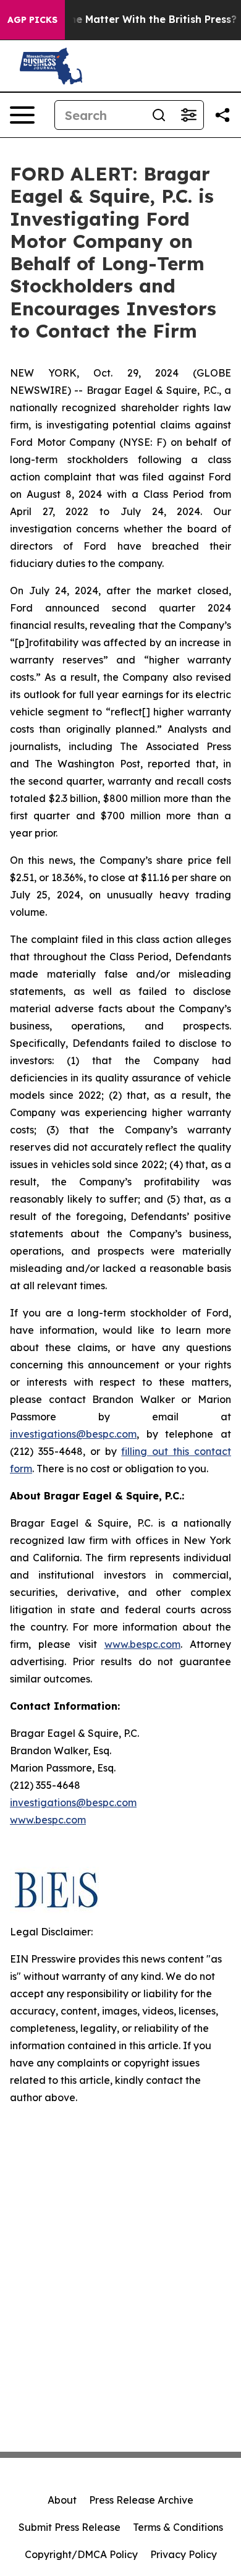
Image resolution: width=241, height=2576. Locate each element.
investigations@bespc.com (73, 1434)
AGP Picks (32, 20)
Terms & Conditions (178, 2527)
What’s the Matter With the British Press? (132, 19)
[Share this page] (222, 115)
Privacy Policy (184, 2554)
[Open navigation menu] (22, 115)
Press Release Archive (141, 2500)
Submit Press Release (70, 2527)
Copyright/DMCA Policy (81, 2554)
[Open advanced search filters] (188, 115)
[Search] (159, 115)
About (62, 2500)
